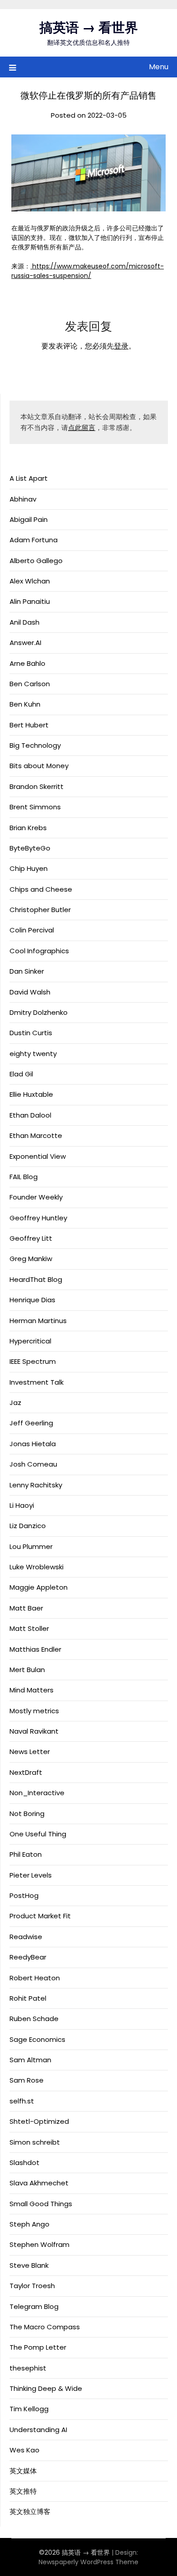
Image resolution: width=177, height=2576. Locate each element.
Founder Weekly (36, 1197)
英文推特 (23, 2491)
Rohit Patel (28, 1998)
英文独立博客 (30, 2511)
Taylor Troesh (32, 2286)
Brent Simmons (35, 807)
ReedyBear (28, 1957)
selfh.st (22, 2101)
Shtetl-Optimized (39, 2121)
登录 (121, 346)
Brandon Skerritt (37, 786)
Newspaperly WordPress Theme (88, 2562)
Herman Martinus (38, 1321)
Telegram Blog (34, 2306)
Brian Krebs (28, 828)
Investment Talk (37, 1382)
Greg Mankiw (31, 1259)
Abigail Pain (29, 519)
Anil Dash (25, 622)
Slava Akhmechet (39, 2183)
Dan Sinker (27, 971)
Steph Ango (29, 2224)
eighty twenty (33, 1054)
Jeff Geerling (31, 1423)
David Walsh (30, 992)
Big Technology (35, 745)
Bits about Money (39, 766)
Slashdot (25, 2163)
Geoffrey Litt (31, 1238)
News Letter (30, 1752)
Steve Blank (29, 2265)
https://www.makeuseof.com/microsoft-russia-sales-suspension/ (88, 271)
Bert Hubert (29, 725)
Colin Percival (32, 930)
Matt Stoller (29, 1628)
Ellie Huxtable (31, 1094)
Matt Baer (26, 1608)
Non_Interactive (37, 1793)
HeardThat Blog (36, 1279)
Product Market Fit (40, 1916)
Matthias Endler (35, 1649)
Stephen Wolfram (39, 2244)
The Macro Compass (45, 2327)
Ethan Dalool (30, 1115)
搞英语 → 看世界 (89, 28)
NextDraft (26, 1772)
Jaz (15, 1403)
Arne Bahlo (27, 663)
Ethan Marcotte (36, 1135)
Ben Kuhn (25, 704)
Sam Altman (30, 2060)
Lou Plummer (31, 1546)
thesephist (28, 2368)
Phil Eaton (26, 1854)
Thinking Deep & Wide (46, 2388)
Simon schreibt (35, 2142)
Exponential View (38, 1156)
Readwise (26, 1937)
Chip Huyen (29, 868)
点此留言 (82, 428)
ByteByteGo (30, 848)
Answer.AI (25, 643)
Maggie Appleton (39, 1587)
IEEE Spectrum (33, 1361)
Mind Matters (32, 1690)
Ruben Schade (34, 2019)
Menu (159, 67)
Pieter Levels (31, 1875)
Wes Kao (25, 2450)
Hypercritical (30, 1341)
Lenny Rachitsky (36, 1485)
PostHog (24, 1895)
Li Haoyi (22, 1505)
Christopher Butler (40, 910)
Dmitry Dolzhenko (39, 1012)
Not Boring (27, 1814)
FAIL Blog (24, 1177)
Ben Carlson (30, 684)
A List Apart (29, 478)
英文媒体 (23, 2471)
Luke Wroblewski (37, 1567)
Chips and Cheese (41, 889)
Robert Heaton (35, 1978)
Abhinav (23, 499)
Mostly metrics (34, 1711)
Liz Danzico (28, 1526)
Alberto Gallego (36, 561)
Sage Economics (37, 2039)
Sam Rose (27, 2080)
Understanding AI (38, 2430)
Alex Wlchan (30, 581)
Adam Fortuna (34, 540)
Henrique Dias (32, 1300)
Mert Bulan (27, 1670)
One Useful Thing (38, 1834)
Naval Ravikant (34, 1731)
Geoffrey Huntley (38, 1218)
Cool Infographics (39, 951)
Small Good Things (41, 2204)
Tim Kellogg (29, 2409)
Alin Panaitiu (30, 601)
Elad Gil (21, 1074)
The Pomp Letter (38, 2347)
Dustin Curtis (31, 1033)
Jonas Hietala (33, 1444)
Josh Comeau (33, 1464)
